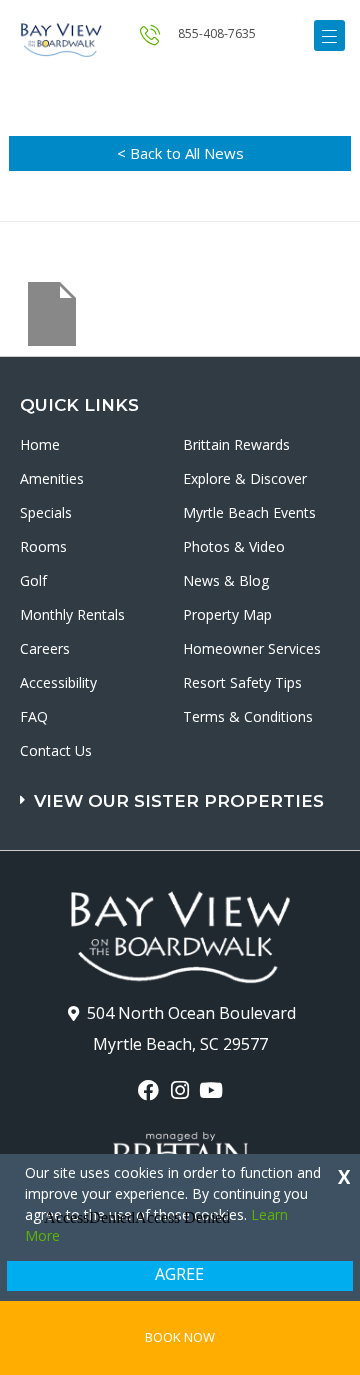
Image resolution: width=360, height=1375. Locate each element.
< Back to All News (180, 153)
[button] (182, 791)
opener (329, 35)
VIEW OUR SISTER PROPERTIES (179, 801)
